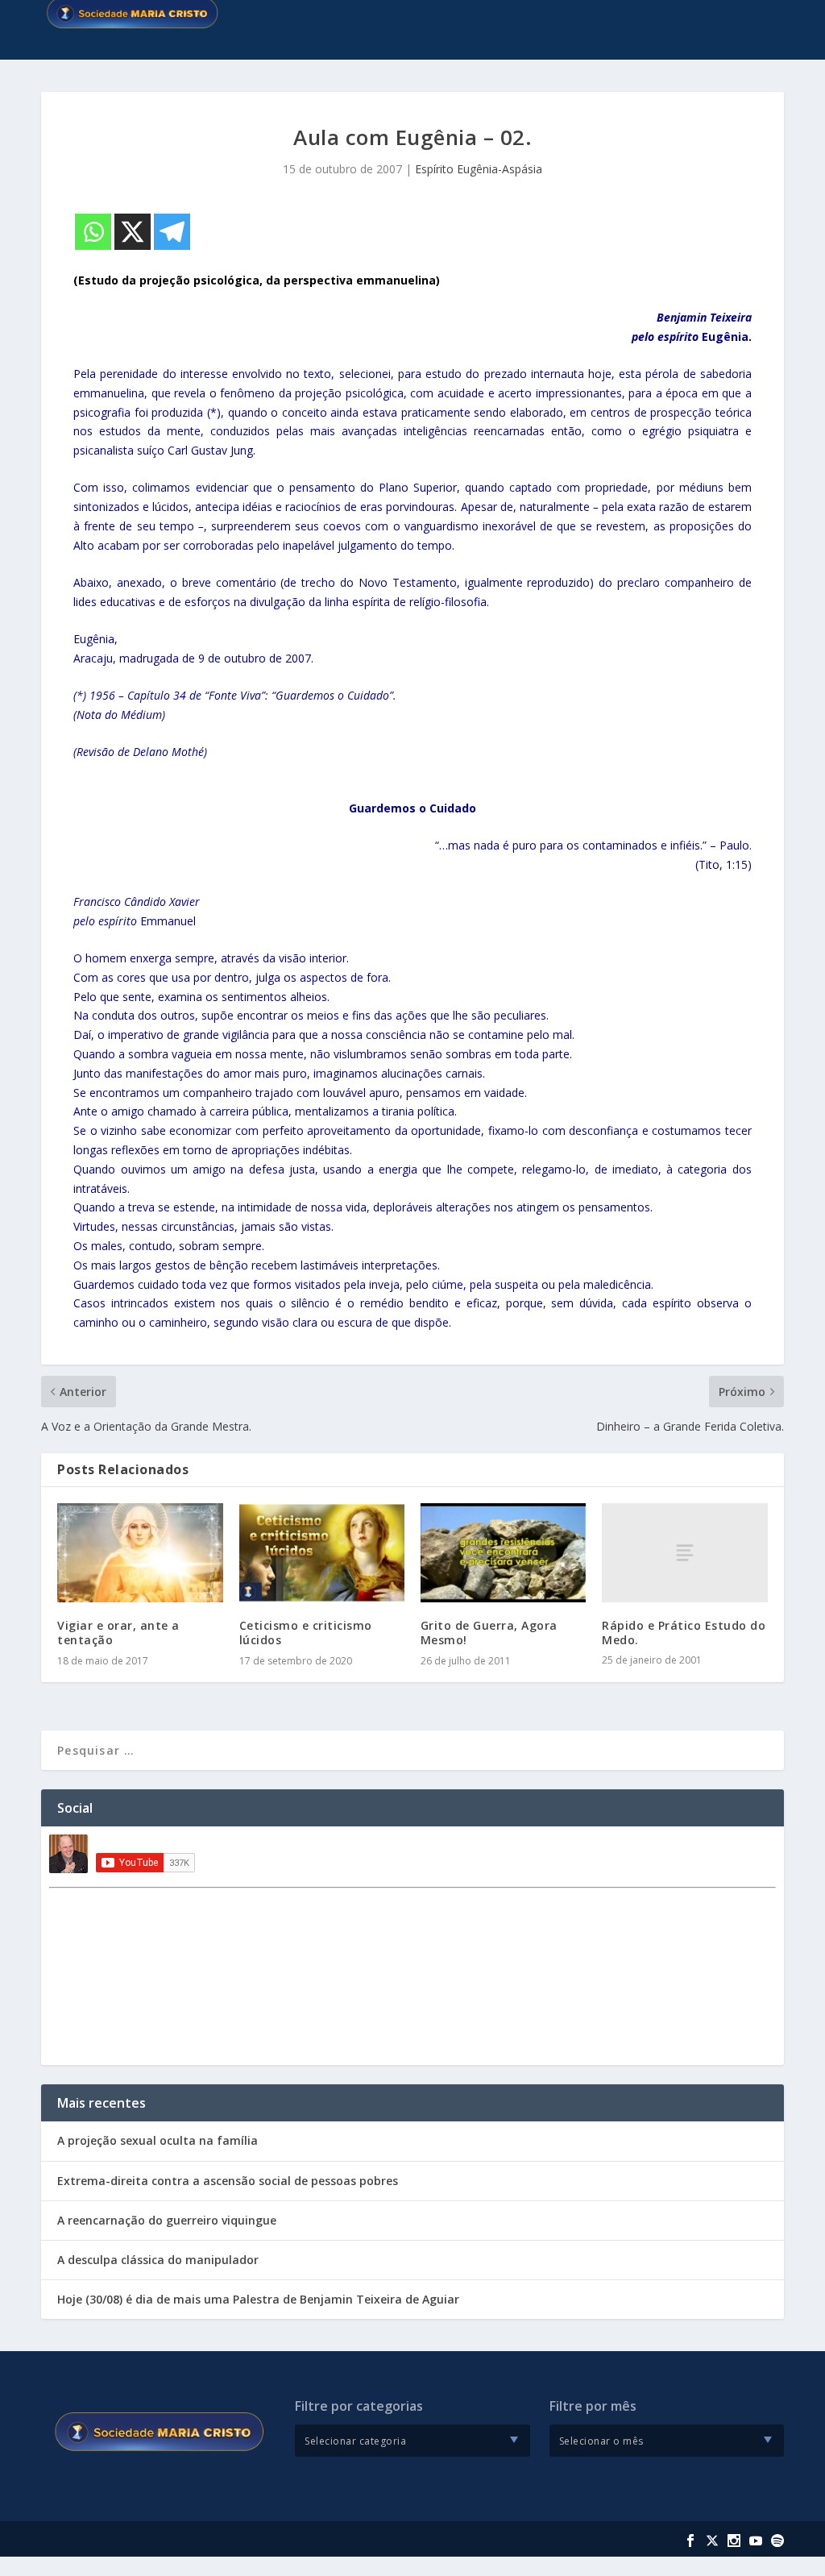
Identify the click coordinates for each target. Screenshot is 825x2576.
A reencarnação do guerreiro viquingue (167, 2220)
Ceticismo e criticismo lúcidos (306, 1633)
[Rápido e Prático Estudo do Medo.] (684, 1553)
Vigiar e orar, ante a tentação (118, 1633)
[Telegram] (172, 232)
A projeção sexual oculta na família (158, 2140)
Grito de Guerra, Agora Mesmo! (489, 1633)
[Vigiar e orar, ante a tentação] (140, 1553)
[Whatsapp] (93, 232)
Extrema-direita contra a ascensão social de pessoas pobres (228, 2181)
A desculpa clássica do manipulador (158, 2260)
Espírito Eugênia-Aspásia (479, 169)
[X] (133, 232)
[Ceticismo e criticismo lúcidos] (322, 1553)
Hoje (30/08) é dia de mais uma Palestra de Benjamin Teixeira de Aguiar (258, 2299)
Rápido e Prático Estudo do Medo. (684, 1633)
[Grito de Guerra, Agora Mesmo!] (503, 1553)
